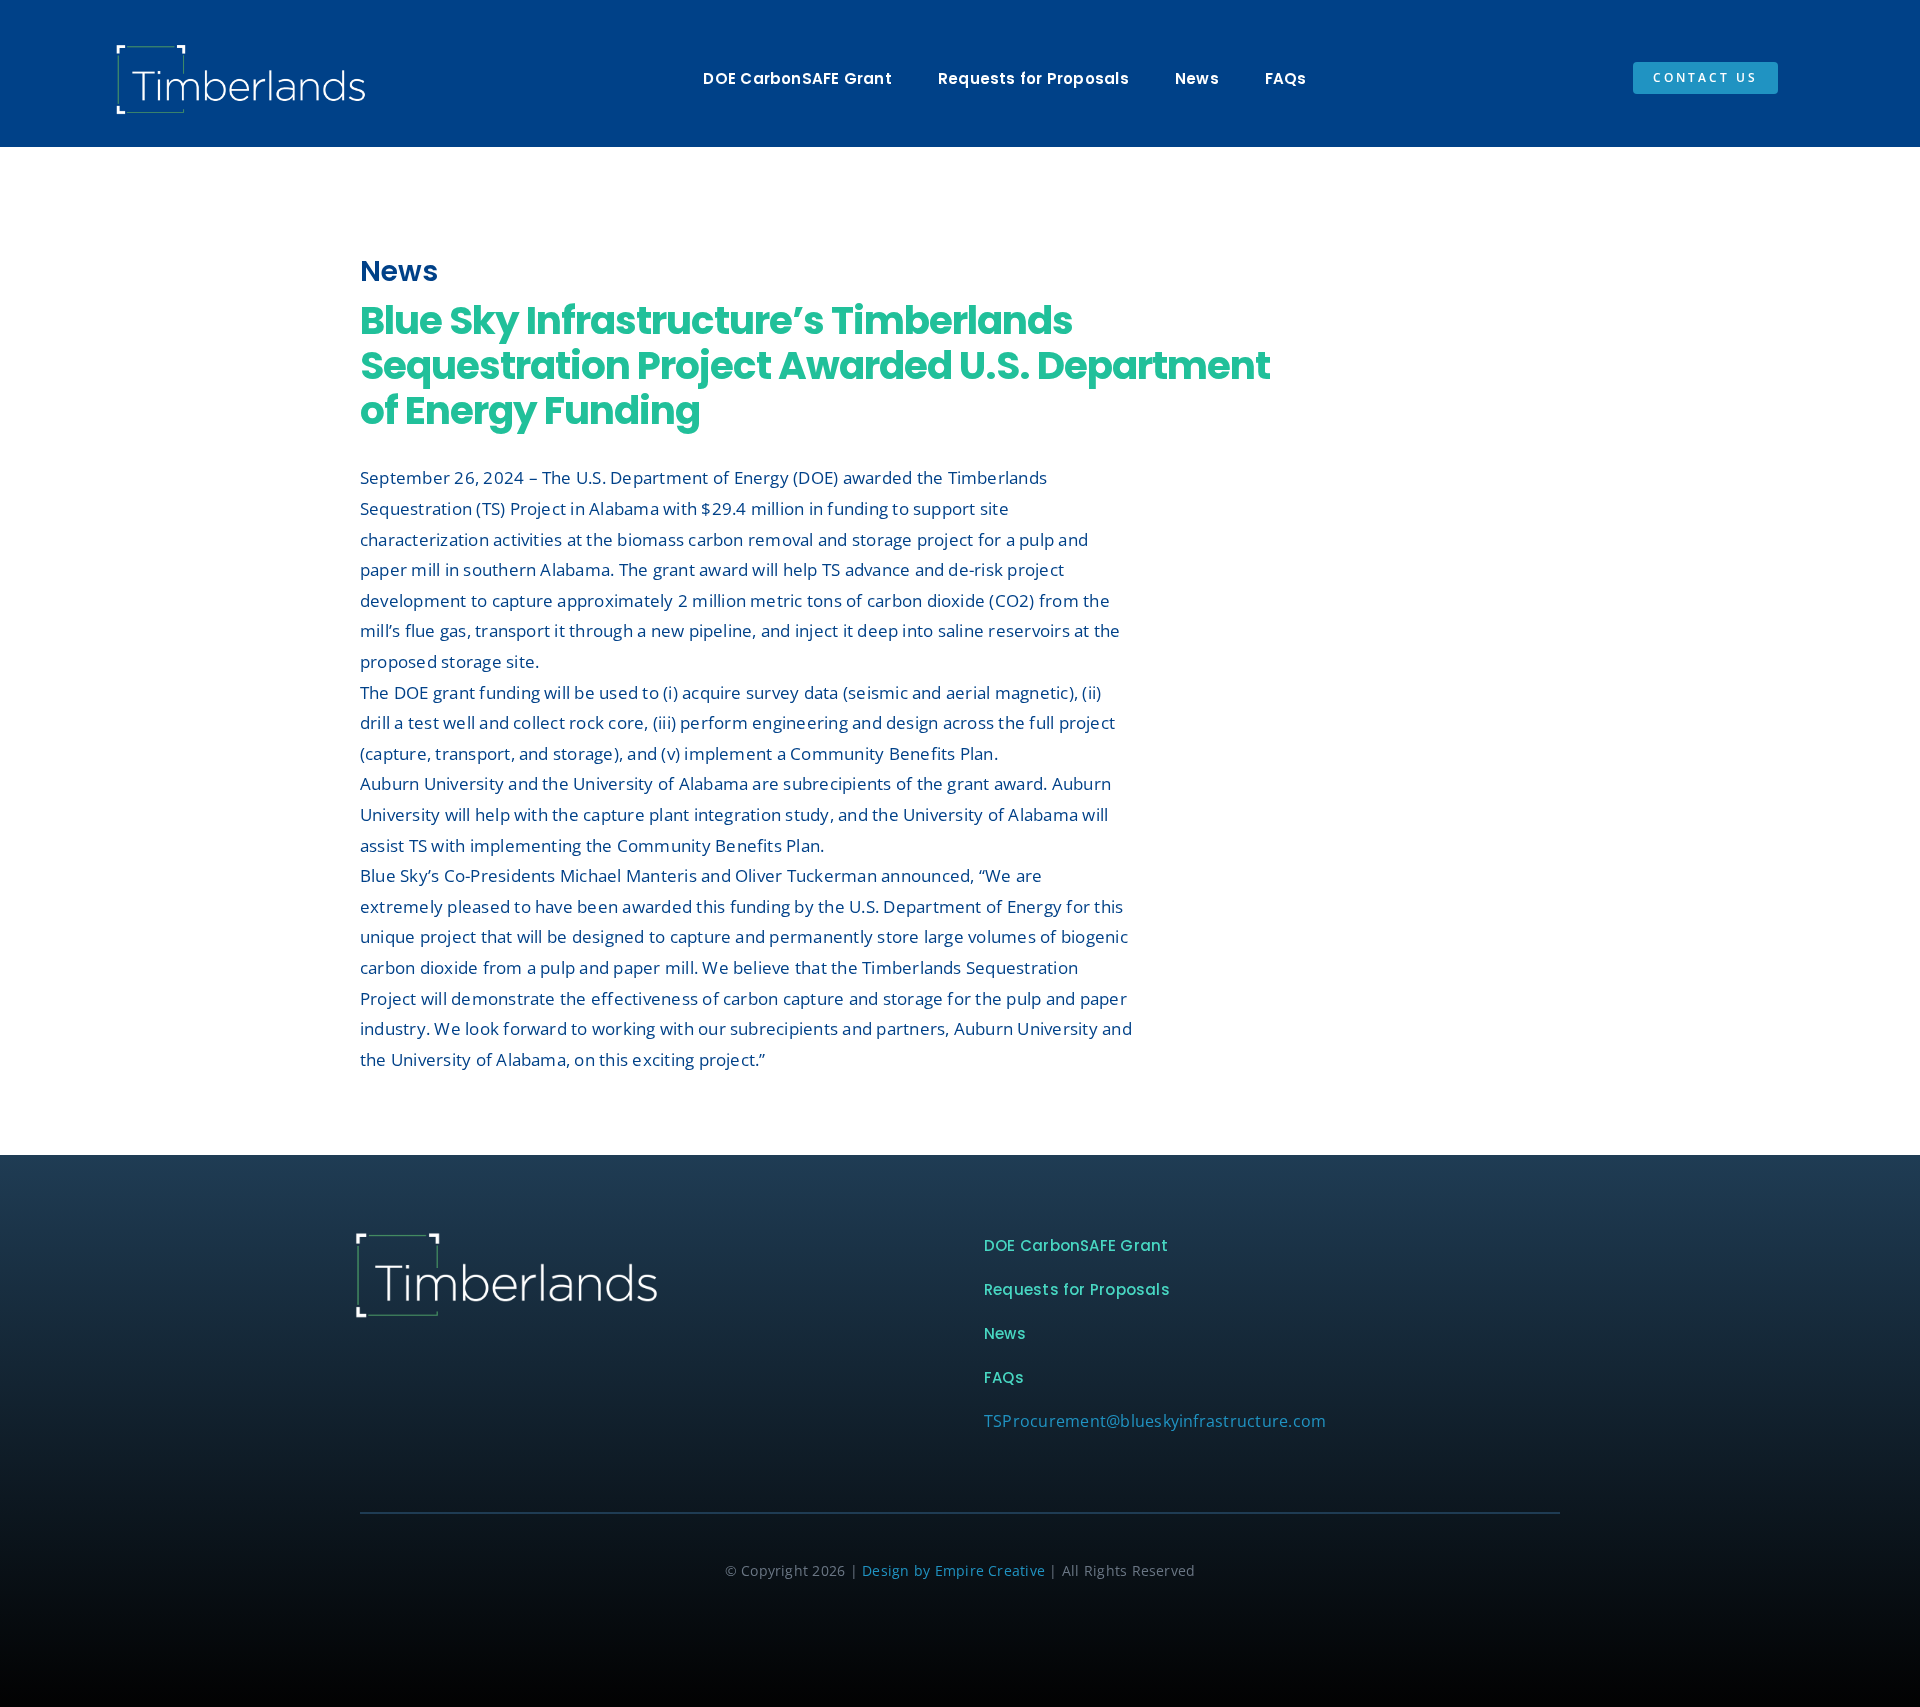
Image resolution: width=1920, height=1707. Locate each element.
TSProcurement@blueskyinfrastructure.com (1155, 1421)
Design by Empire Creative (953, 1570)
